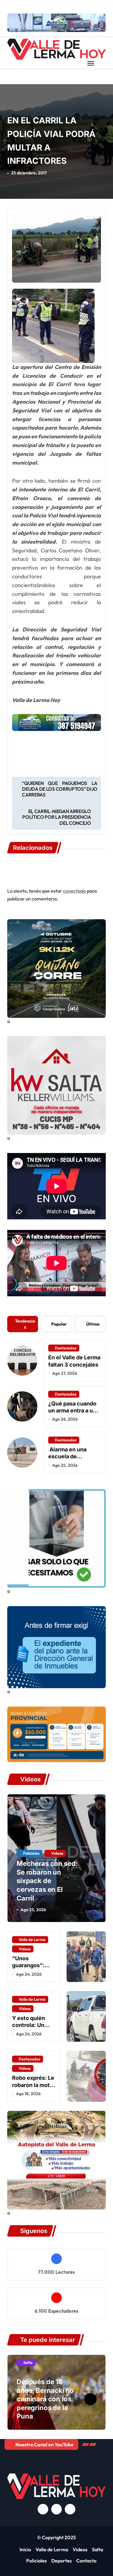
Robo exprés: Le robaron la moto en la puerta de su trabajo (33, 2088)
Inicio (25, 2549)
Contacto (86, 2561)
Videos (57, 1853)
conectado (74, 891)
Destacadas (66, 1348)
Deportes (61, 2561)
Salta (28, 2362)
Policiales (31, 1853)
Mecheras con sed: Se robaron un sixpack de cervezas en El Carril (47, 1881)
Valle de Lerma (32, 1939)
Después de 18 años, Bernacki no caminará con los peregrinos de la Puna (45, 2399)
